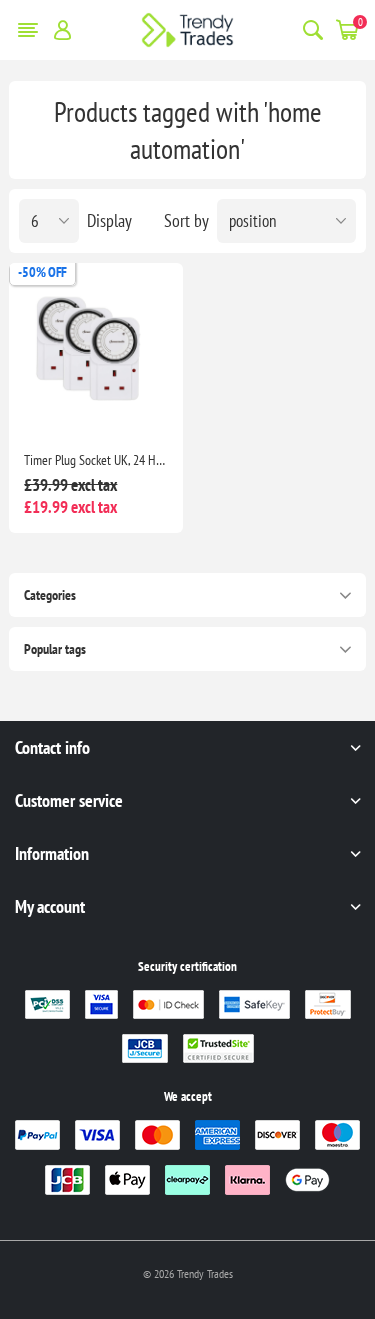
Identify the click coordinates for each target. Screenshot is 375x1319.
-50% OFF (42, 272)
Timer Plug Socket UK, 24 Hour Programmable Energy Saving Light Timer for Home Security (95, 460)
